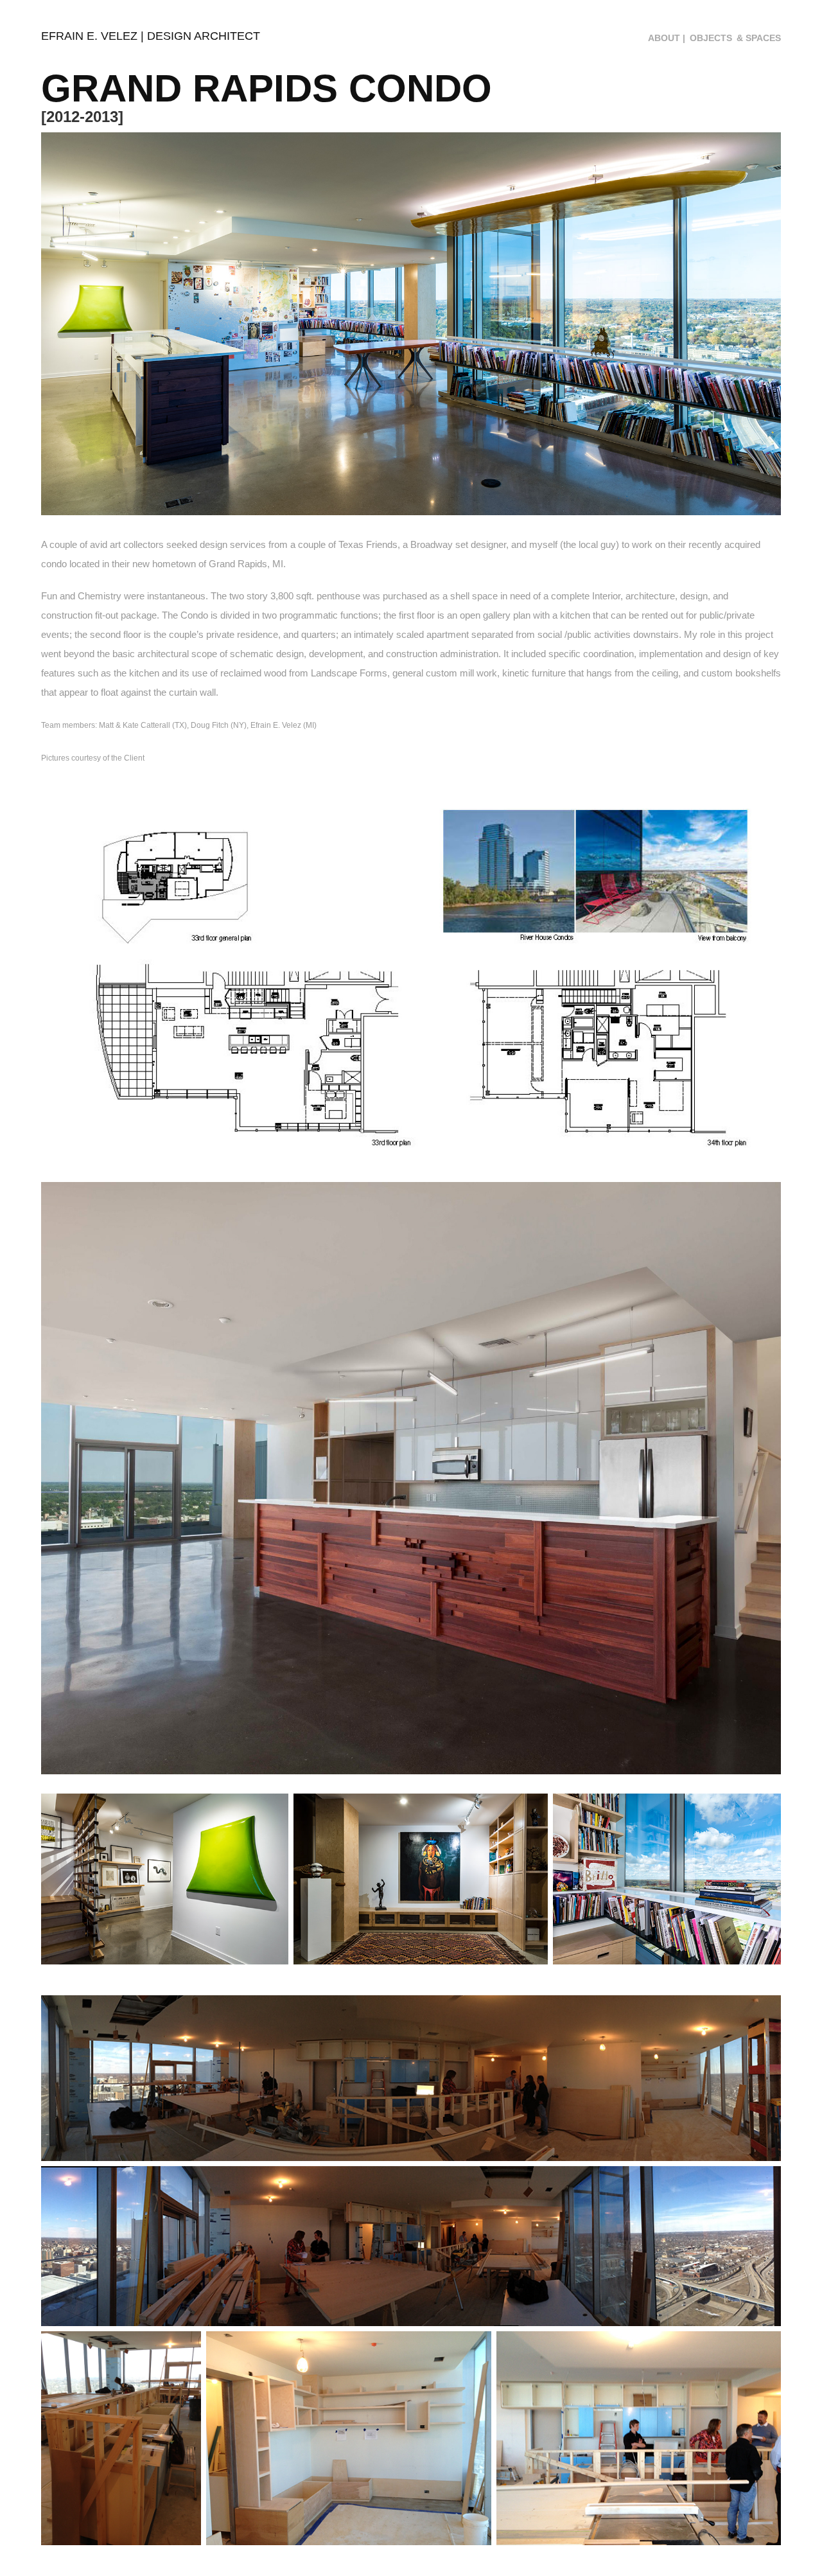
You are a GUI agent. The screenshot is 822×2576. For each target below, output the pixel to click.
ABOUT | (667, 38)
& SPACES (759, 38)
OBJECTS (711, 38)
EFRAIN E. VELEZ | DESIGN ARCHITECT (151, 36)
